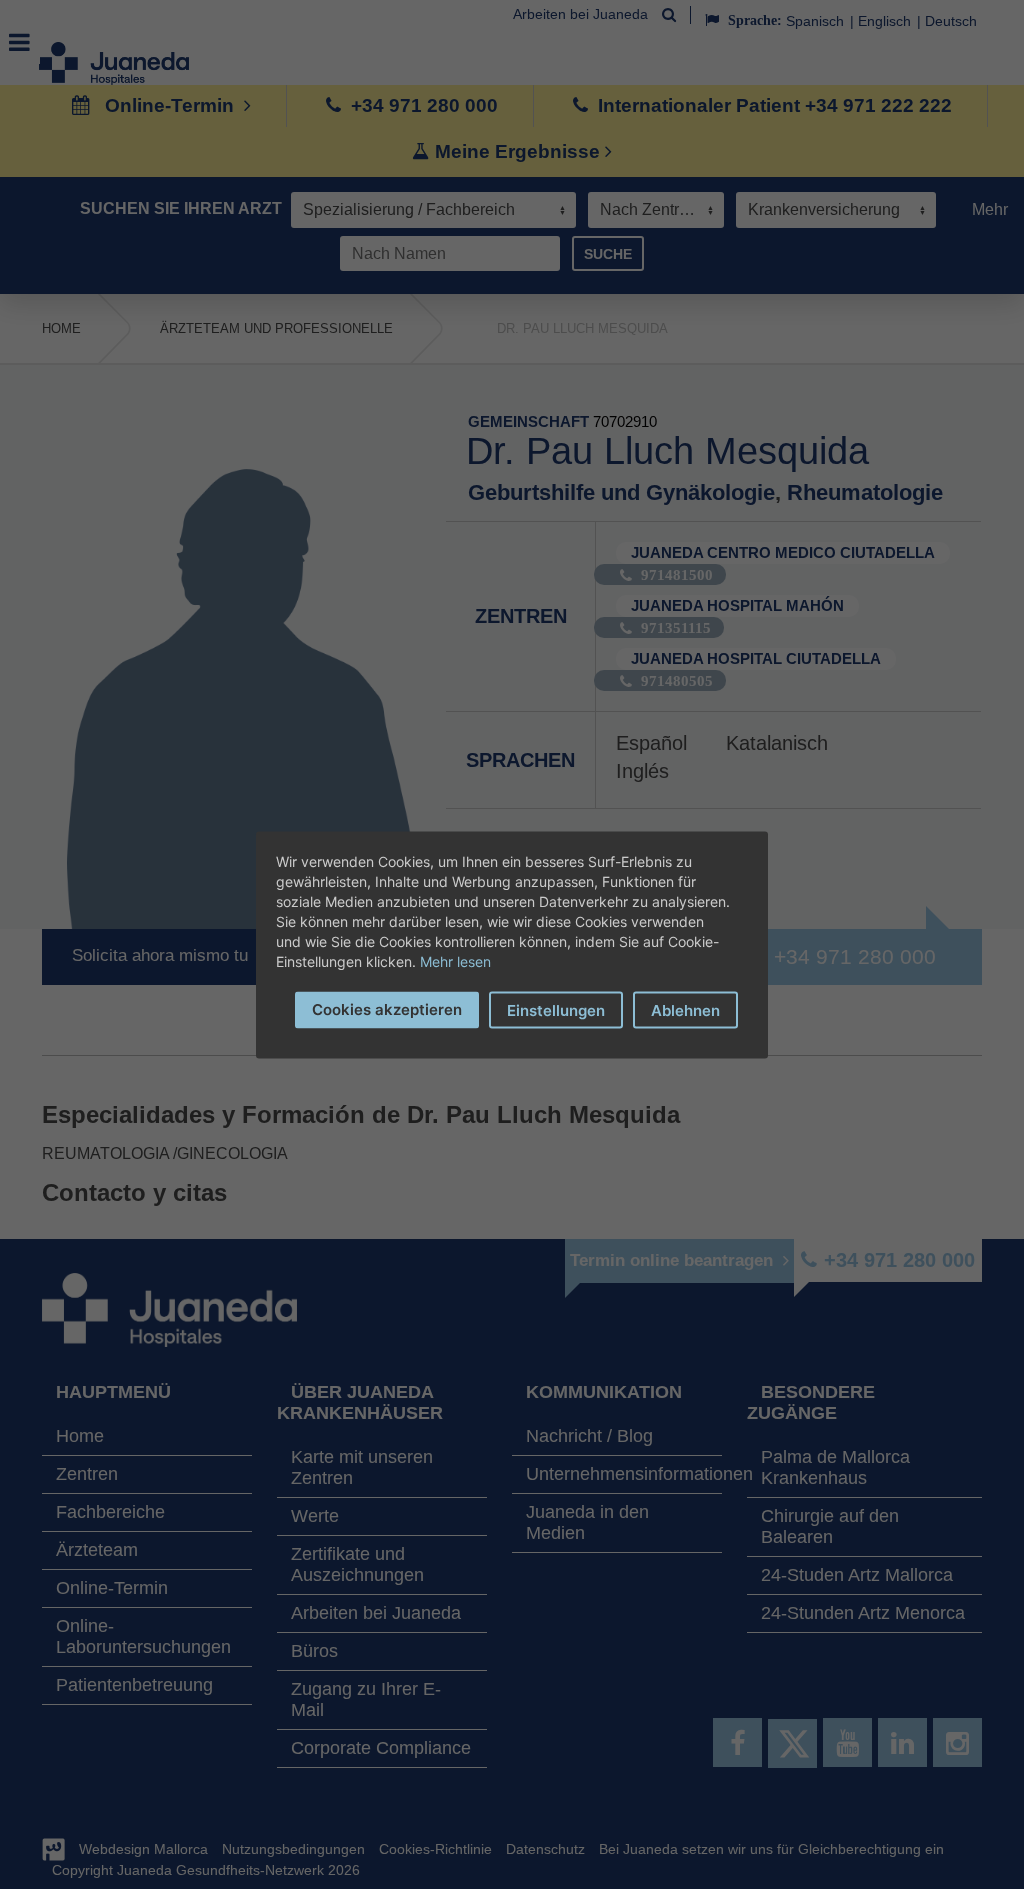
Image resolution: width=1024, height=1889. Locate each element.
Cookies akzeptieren (387, 1008)
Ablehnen (685, 1009)
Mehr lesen (455, 960)
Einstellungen (556, 1009)
